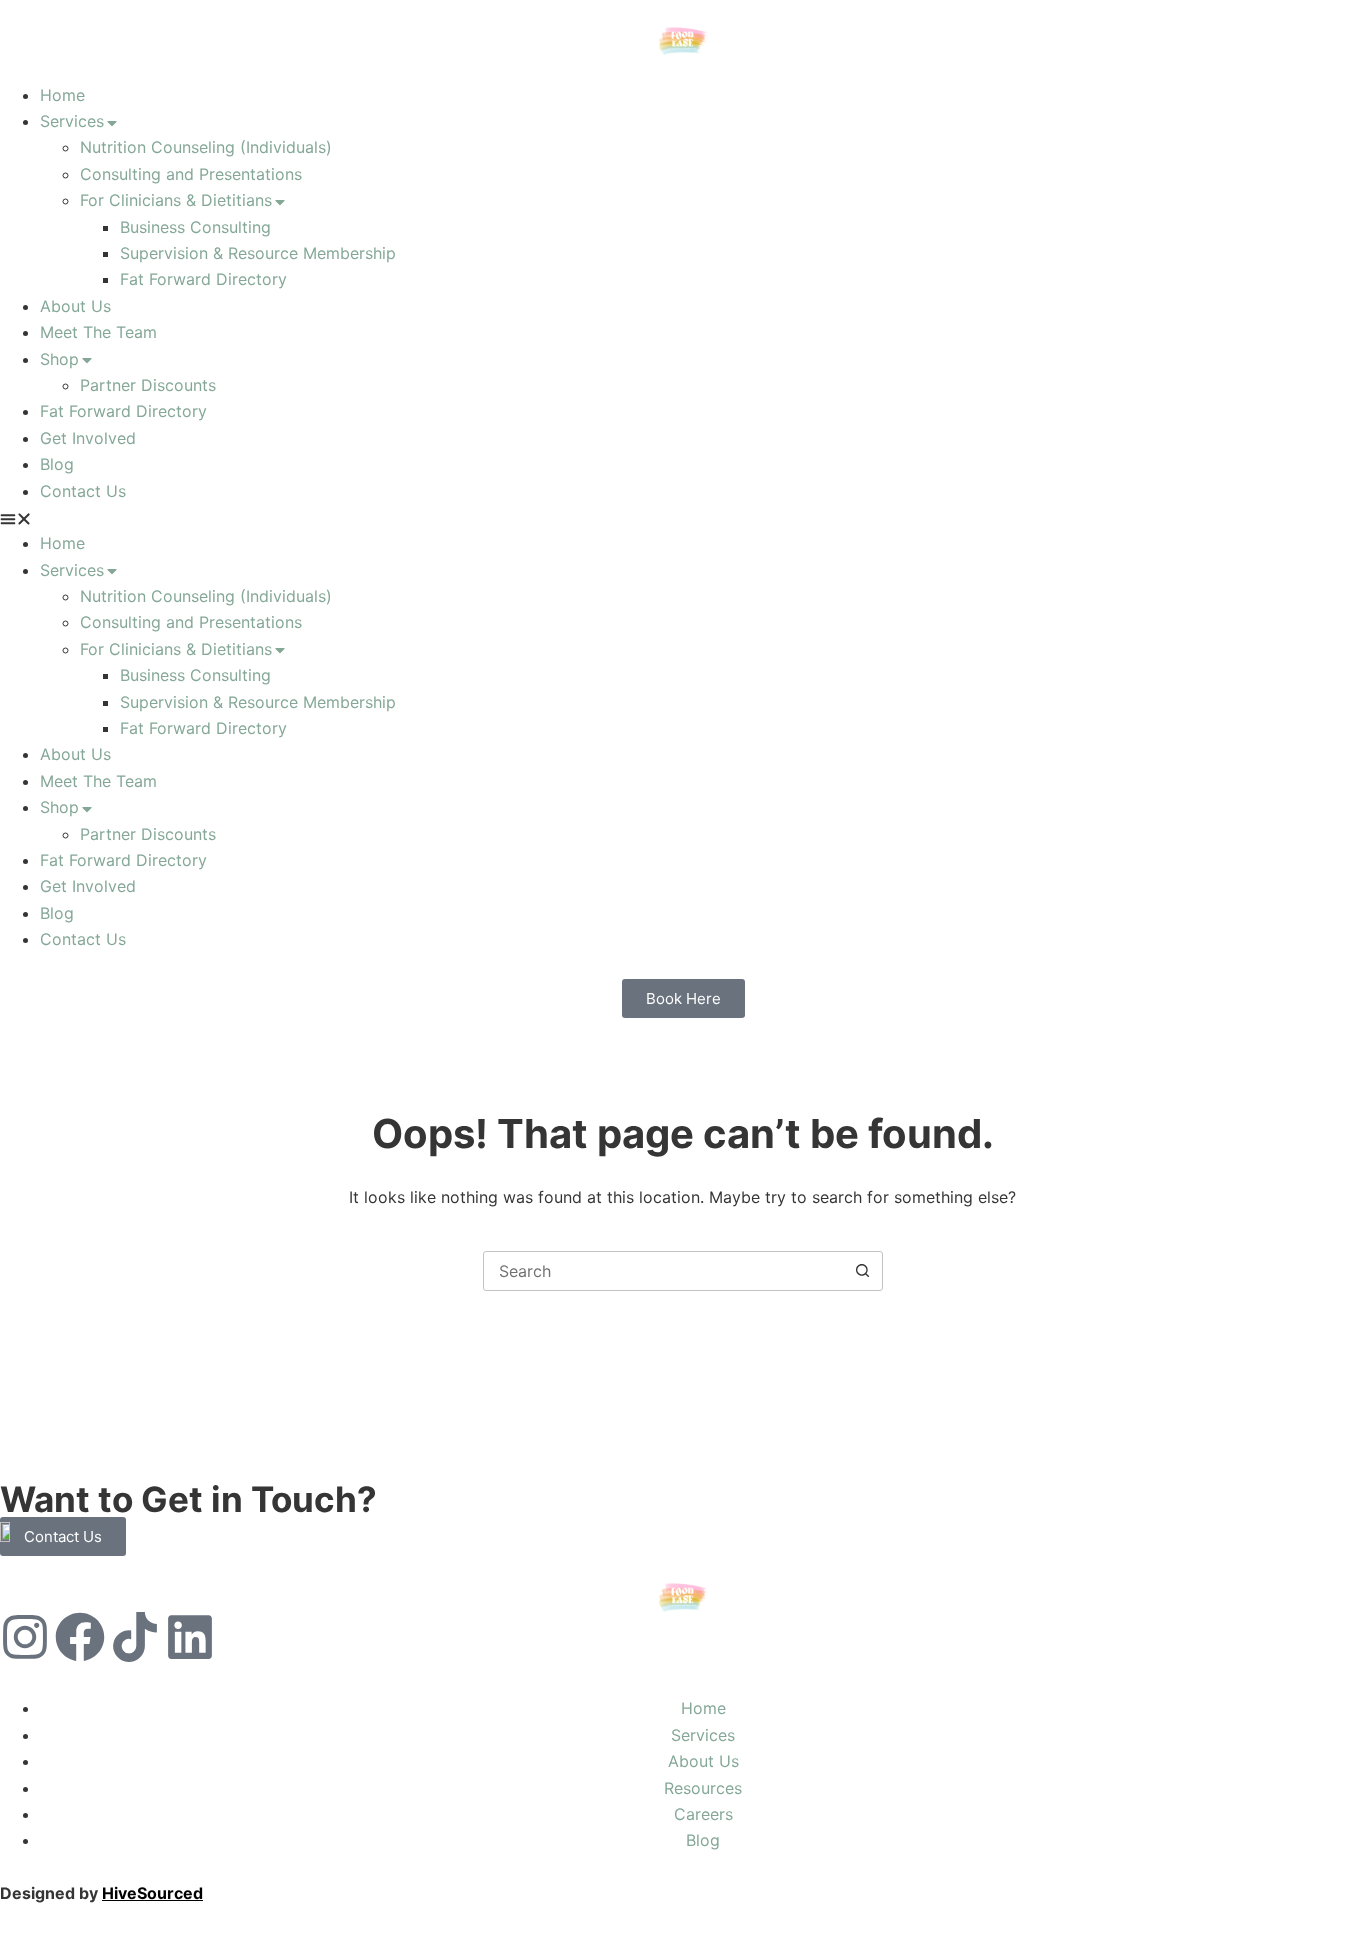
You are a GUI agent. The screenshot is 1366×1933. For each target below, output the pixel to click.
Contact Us (83, 491)
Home (62, 95)
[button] (683, 517)
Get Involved (88, 438)
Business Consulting (195, 227)
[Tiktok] (135, 1637)
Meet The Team (98, 332)
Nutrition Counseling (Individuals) (206, 147)
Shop (59, 359)
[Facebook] (80, 1637)
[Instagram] (25, 1637)
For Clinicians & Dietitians (176, 200)
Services (72, 121)
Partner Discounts (148, 385)
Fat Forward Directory (203, 279)
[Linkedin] (190, 1637)
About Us (75, 306)
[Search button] (863, 1271)
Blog (57, 464)
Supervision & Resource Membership (258, 253)
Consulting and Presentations (191, 174)
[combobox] (664, 1271)
